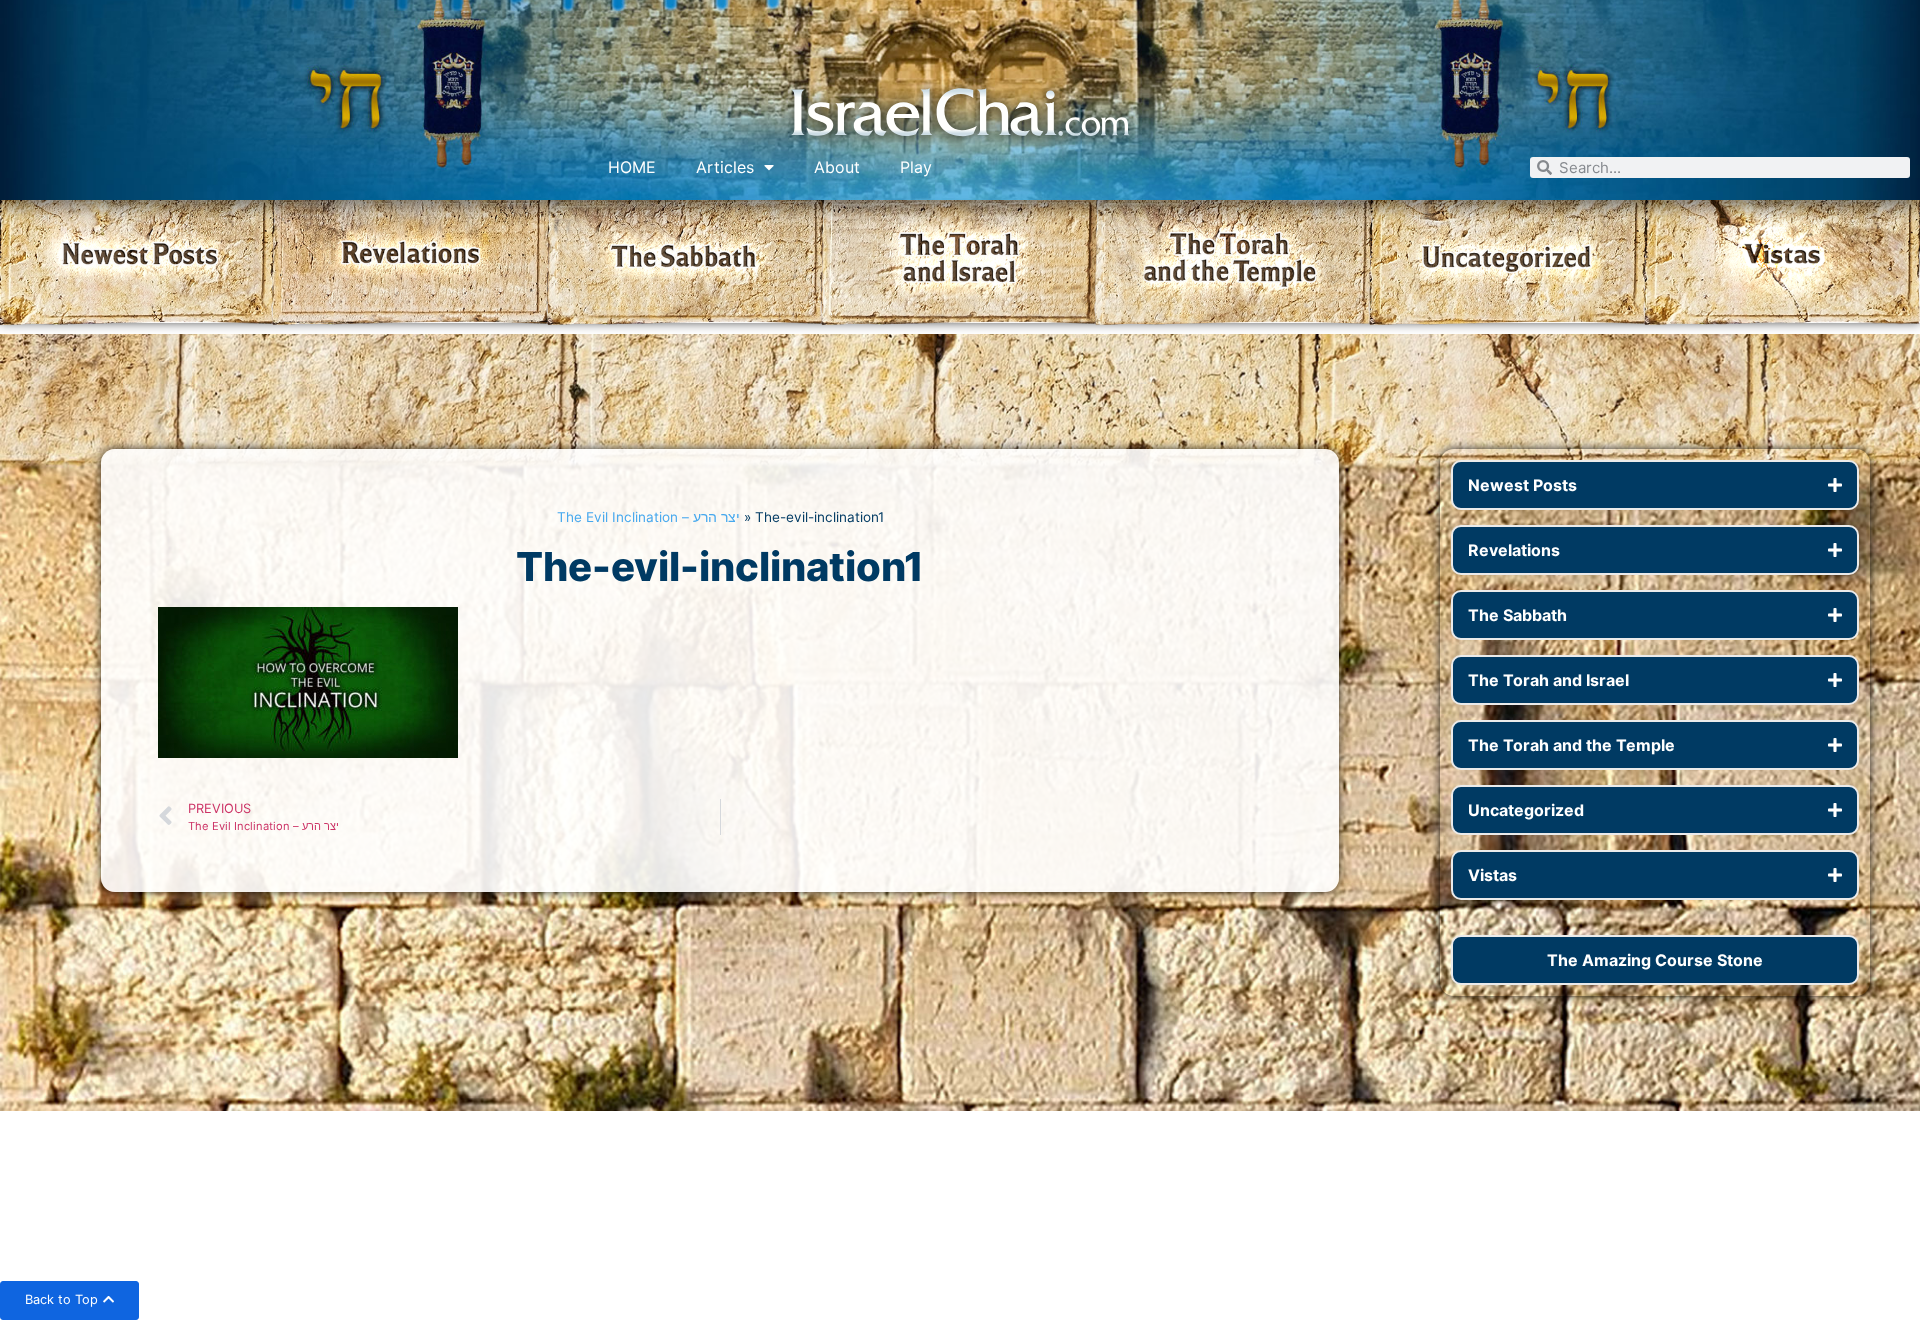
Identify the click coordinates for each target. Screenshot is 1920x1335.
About (837, 167)
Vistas (1492, 875)
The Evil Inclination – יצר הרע (648, 517)
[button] (1655, 485)
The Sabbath (1517, 615)
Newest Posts (1522, 485)
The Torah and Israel (1548, 680)
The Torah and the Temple (1571, 745)
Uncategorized (1526, 810)
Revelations (1514, 550)
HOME (632, 167)
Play (916, 167)
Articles (725, 167)
